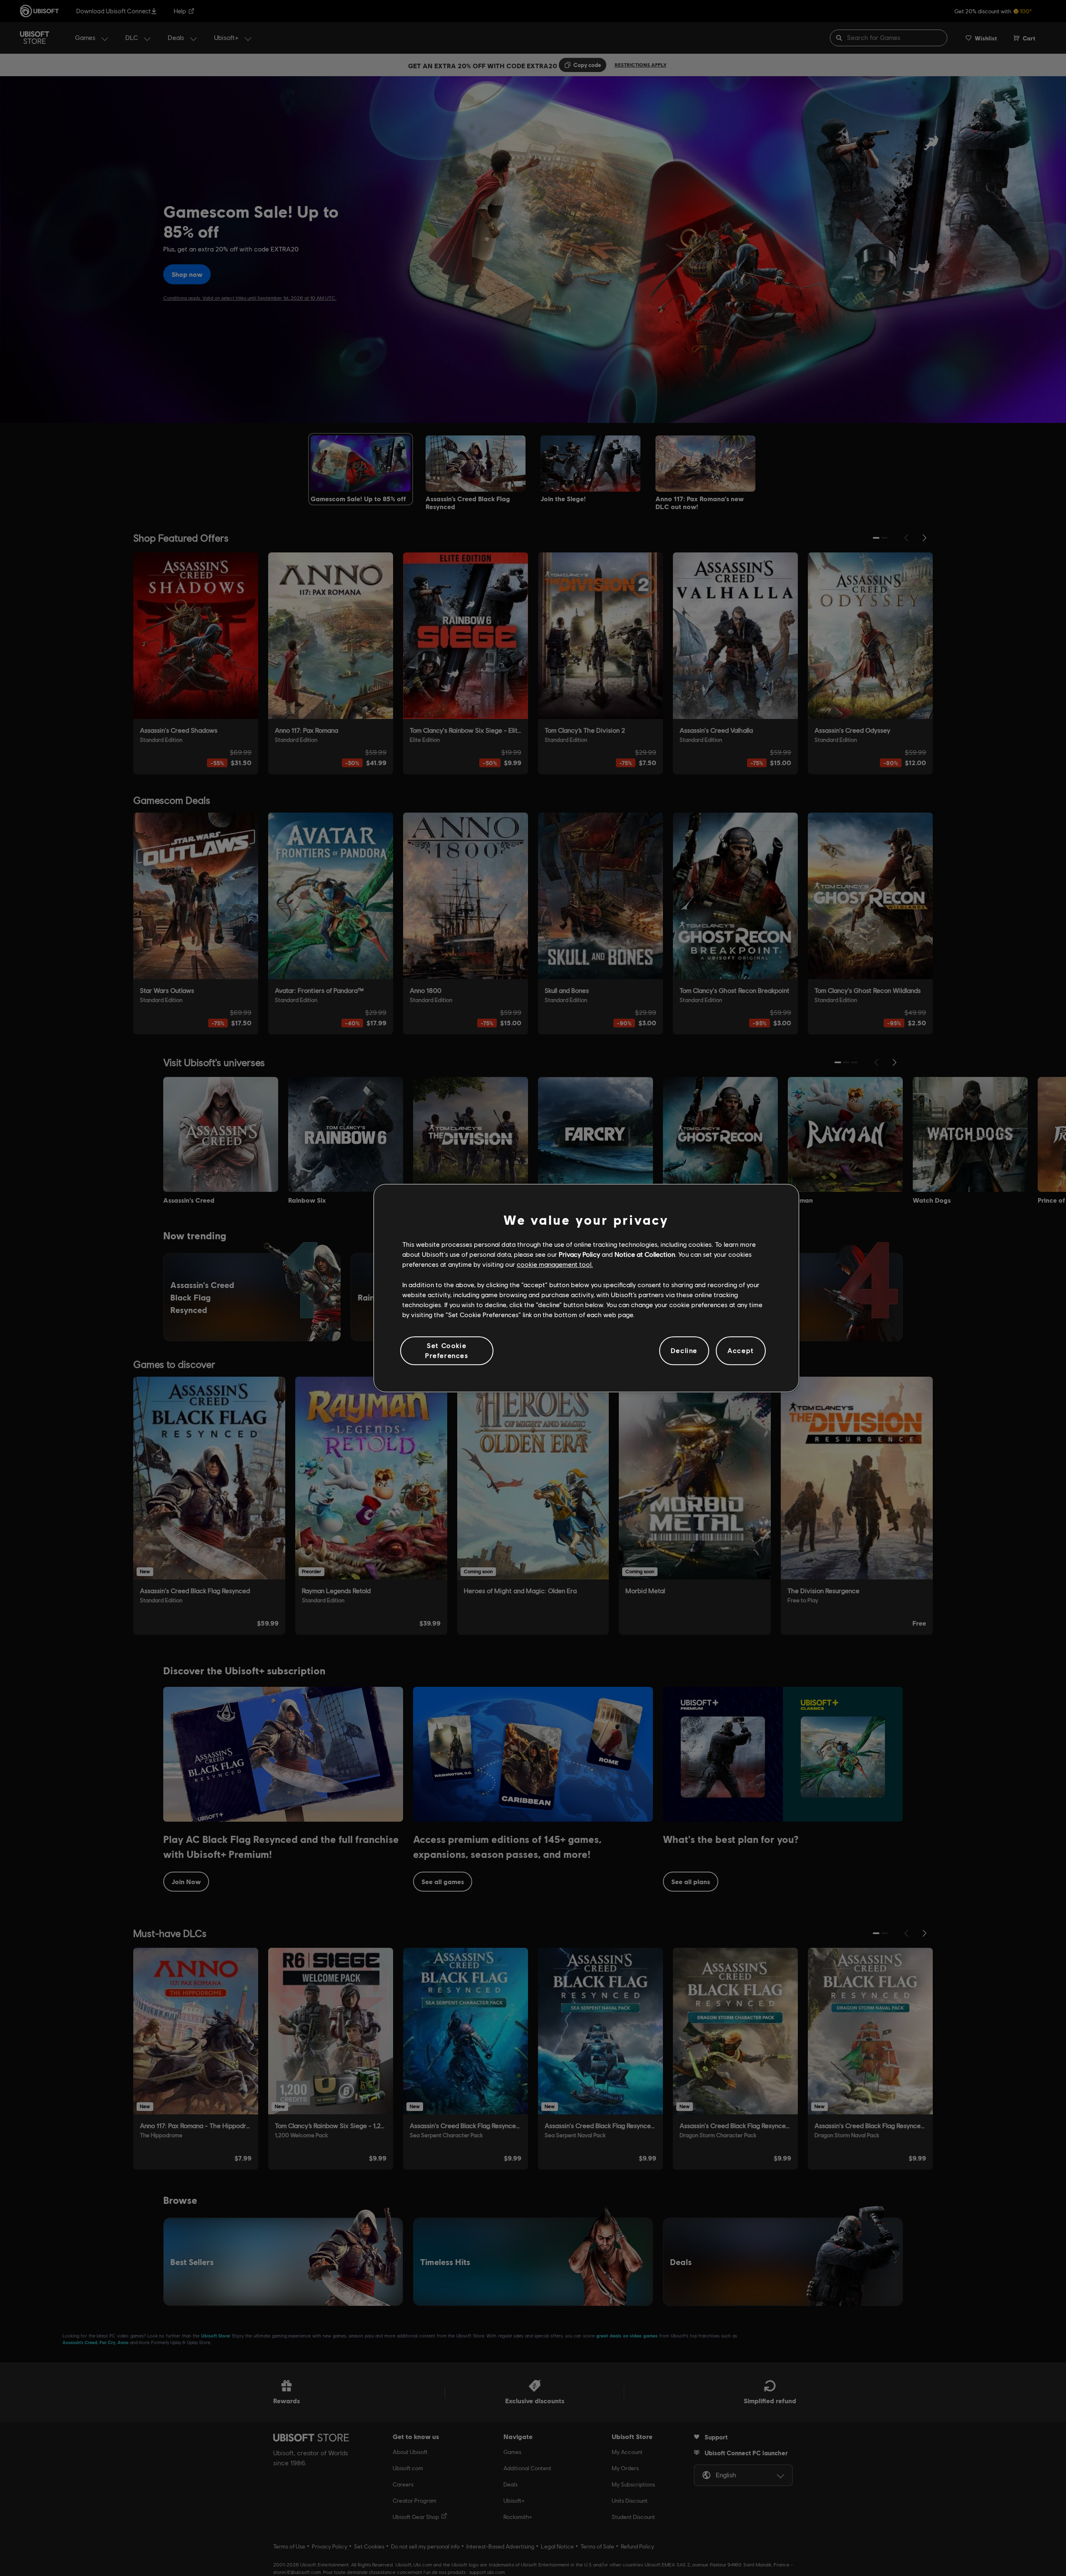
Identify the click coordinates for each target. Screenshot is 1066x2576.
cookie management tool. (555, 1264)
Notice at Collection (645, 1254)
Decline (684, 1351)
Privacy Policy (579, 1254)
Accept (741, 1351)
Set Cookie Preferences (447, 1350)
